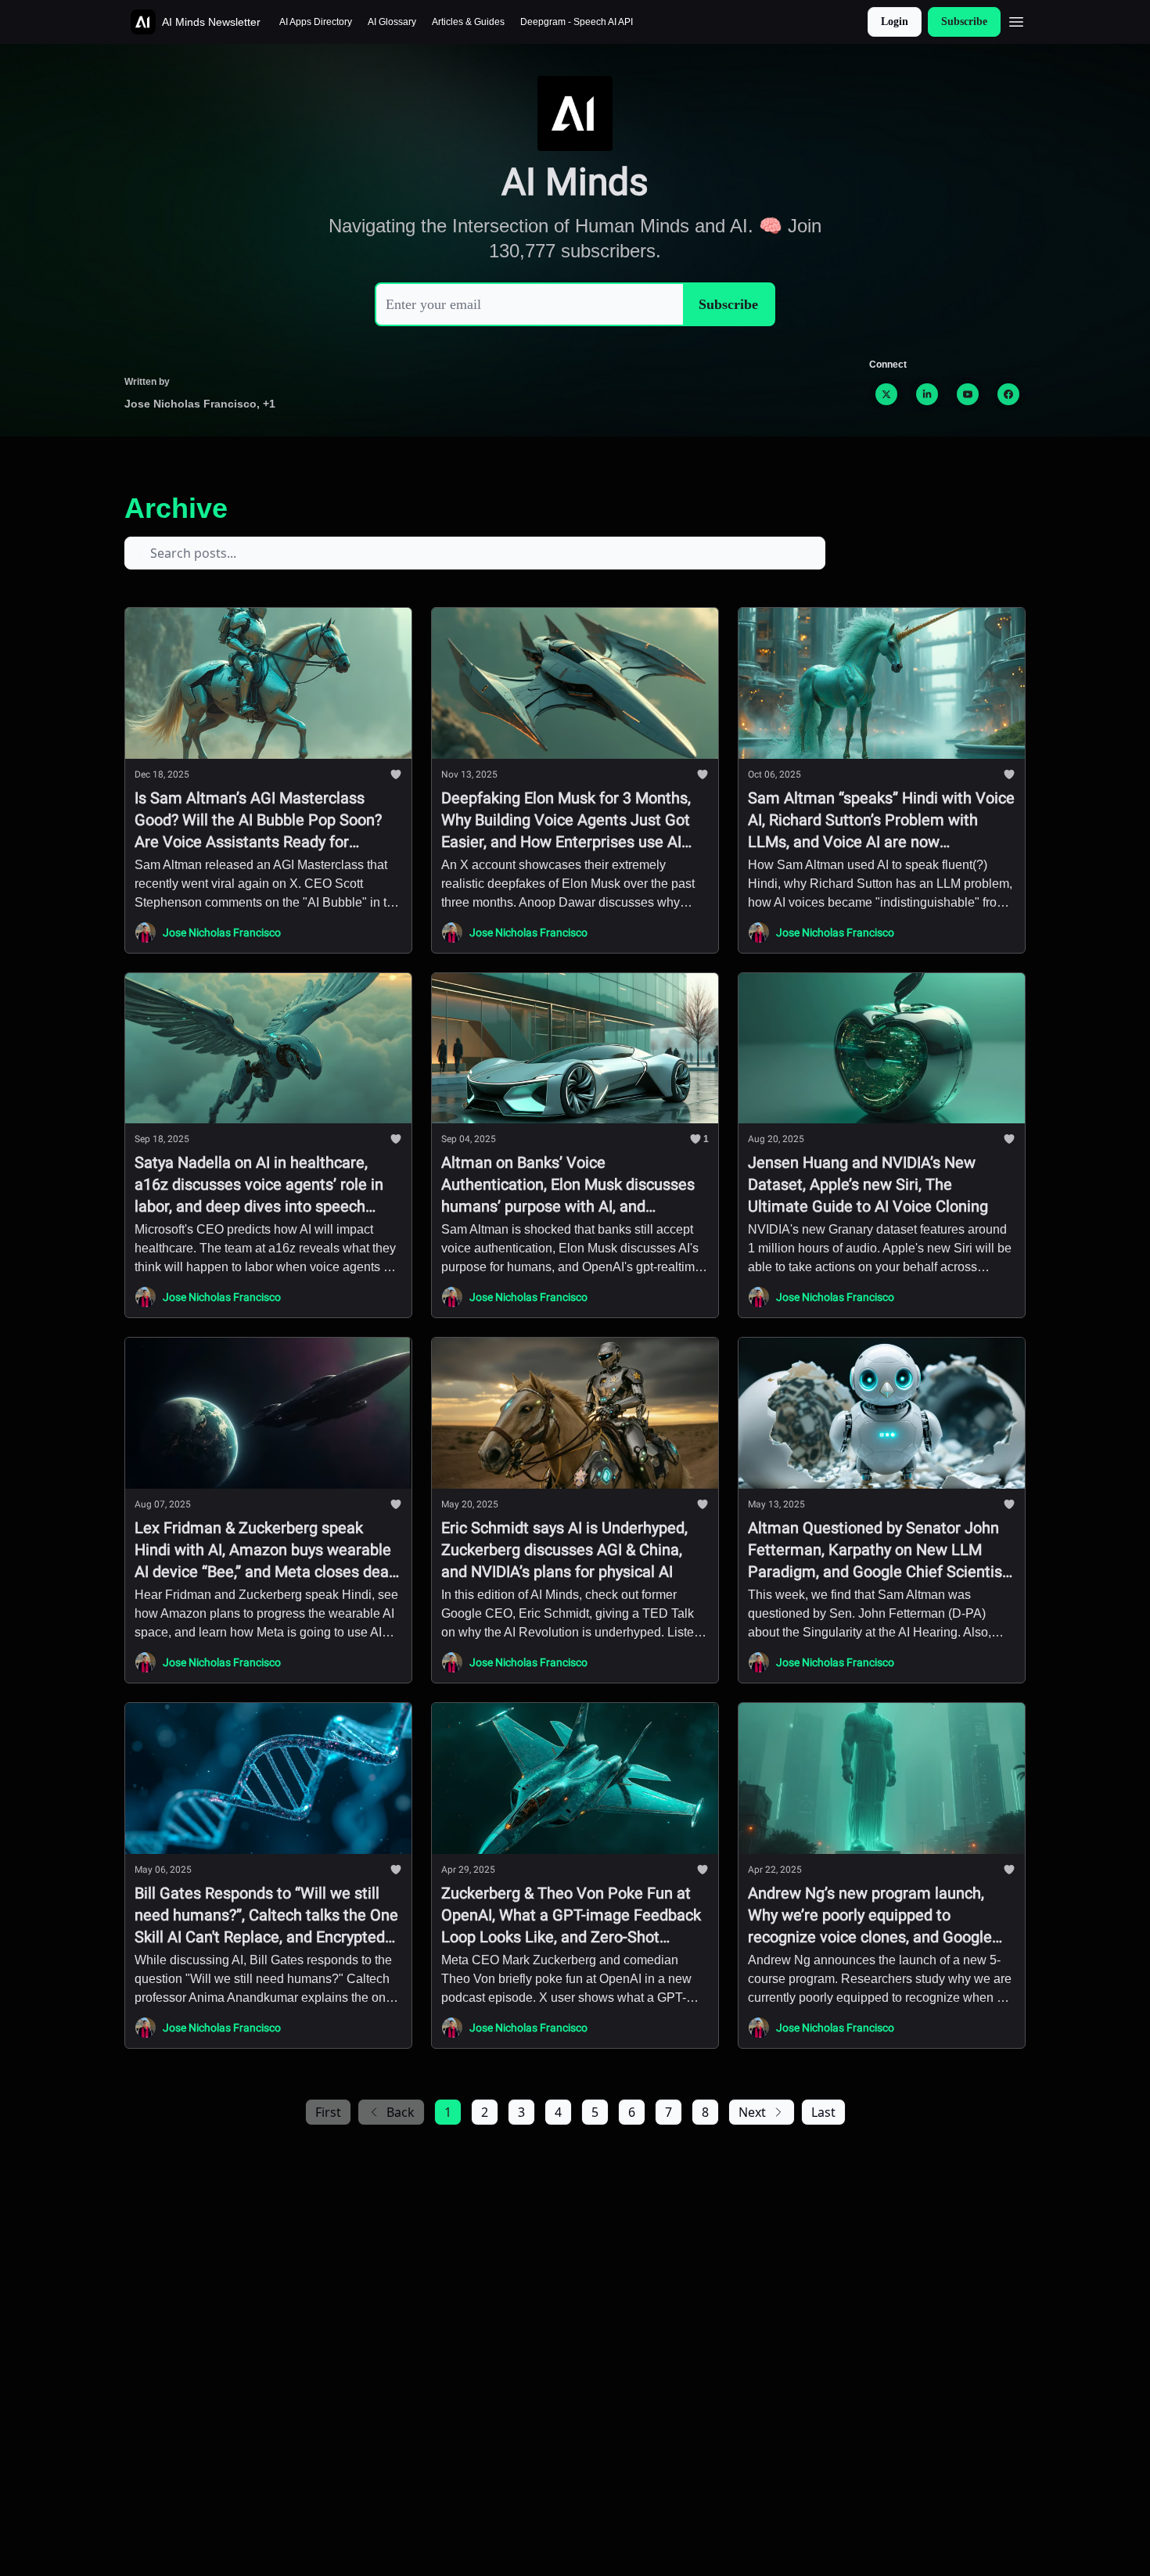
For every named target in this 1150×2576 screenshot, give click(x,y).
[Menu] (1016, 20)
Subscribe (964, 22)
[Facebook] (1008, 394)
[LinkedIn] (927, 394)
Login (895, 22)
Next (752, 2112)
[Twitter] (886, 394)
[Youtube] (968, 394)
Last (823, 2112)
